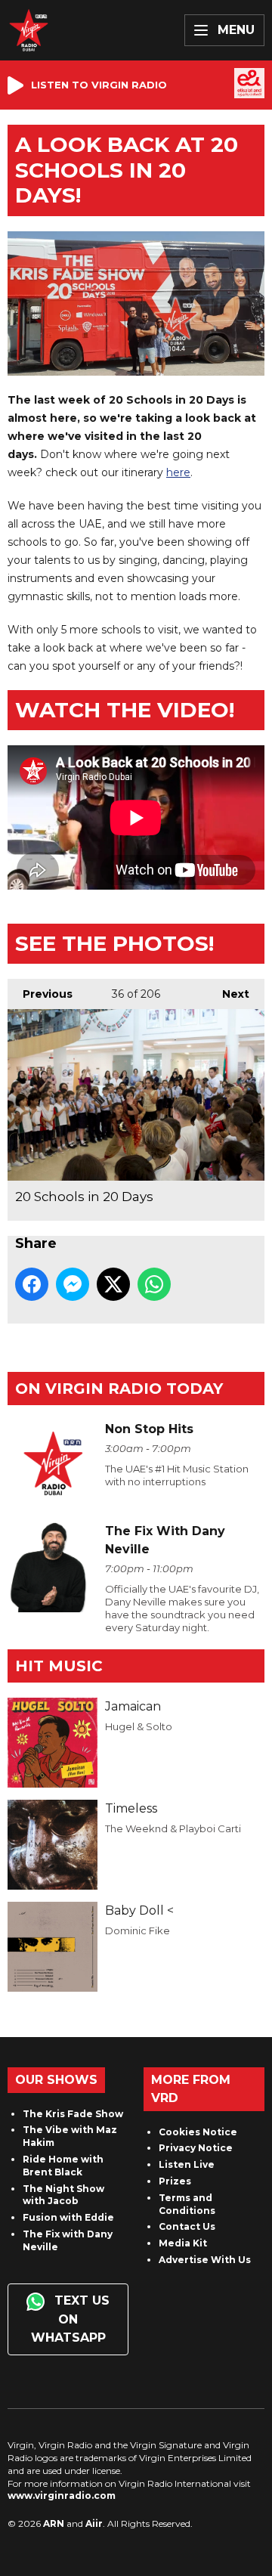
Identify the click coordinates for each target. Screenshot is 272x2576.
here (178, 472)
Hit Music (59, 1666)
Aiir (94, 2523)
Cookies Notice (198, 2132)
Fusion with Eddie (68, 2217)
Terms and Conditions (187, 2204)
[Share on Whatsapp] (154, 1284)
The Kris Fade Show (73, 2114)
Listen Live (187, 2164)
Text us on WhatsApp (71, 2319)
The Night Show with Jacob (63, 2195)
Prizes (175, 2181)
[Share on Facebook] (32, 1284)
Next (228, 994)
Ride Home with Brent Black (63, 2166)
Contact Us (187, 2226)
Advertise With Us (205, 2260)
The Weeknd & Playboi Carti (173, 1828)
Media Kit (183, 2243)
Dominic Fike (138, 1930)
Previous (40, 994)
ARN (54, 2523)
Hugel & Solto (139, 1726)
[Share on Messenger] (73, 1284)
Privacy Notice (196, 2148)
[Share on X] (113, 1284)
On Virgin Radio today (119, 1389)
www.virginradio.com (62, 2495)
